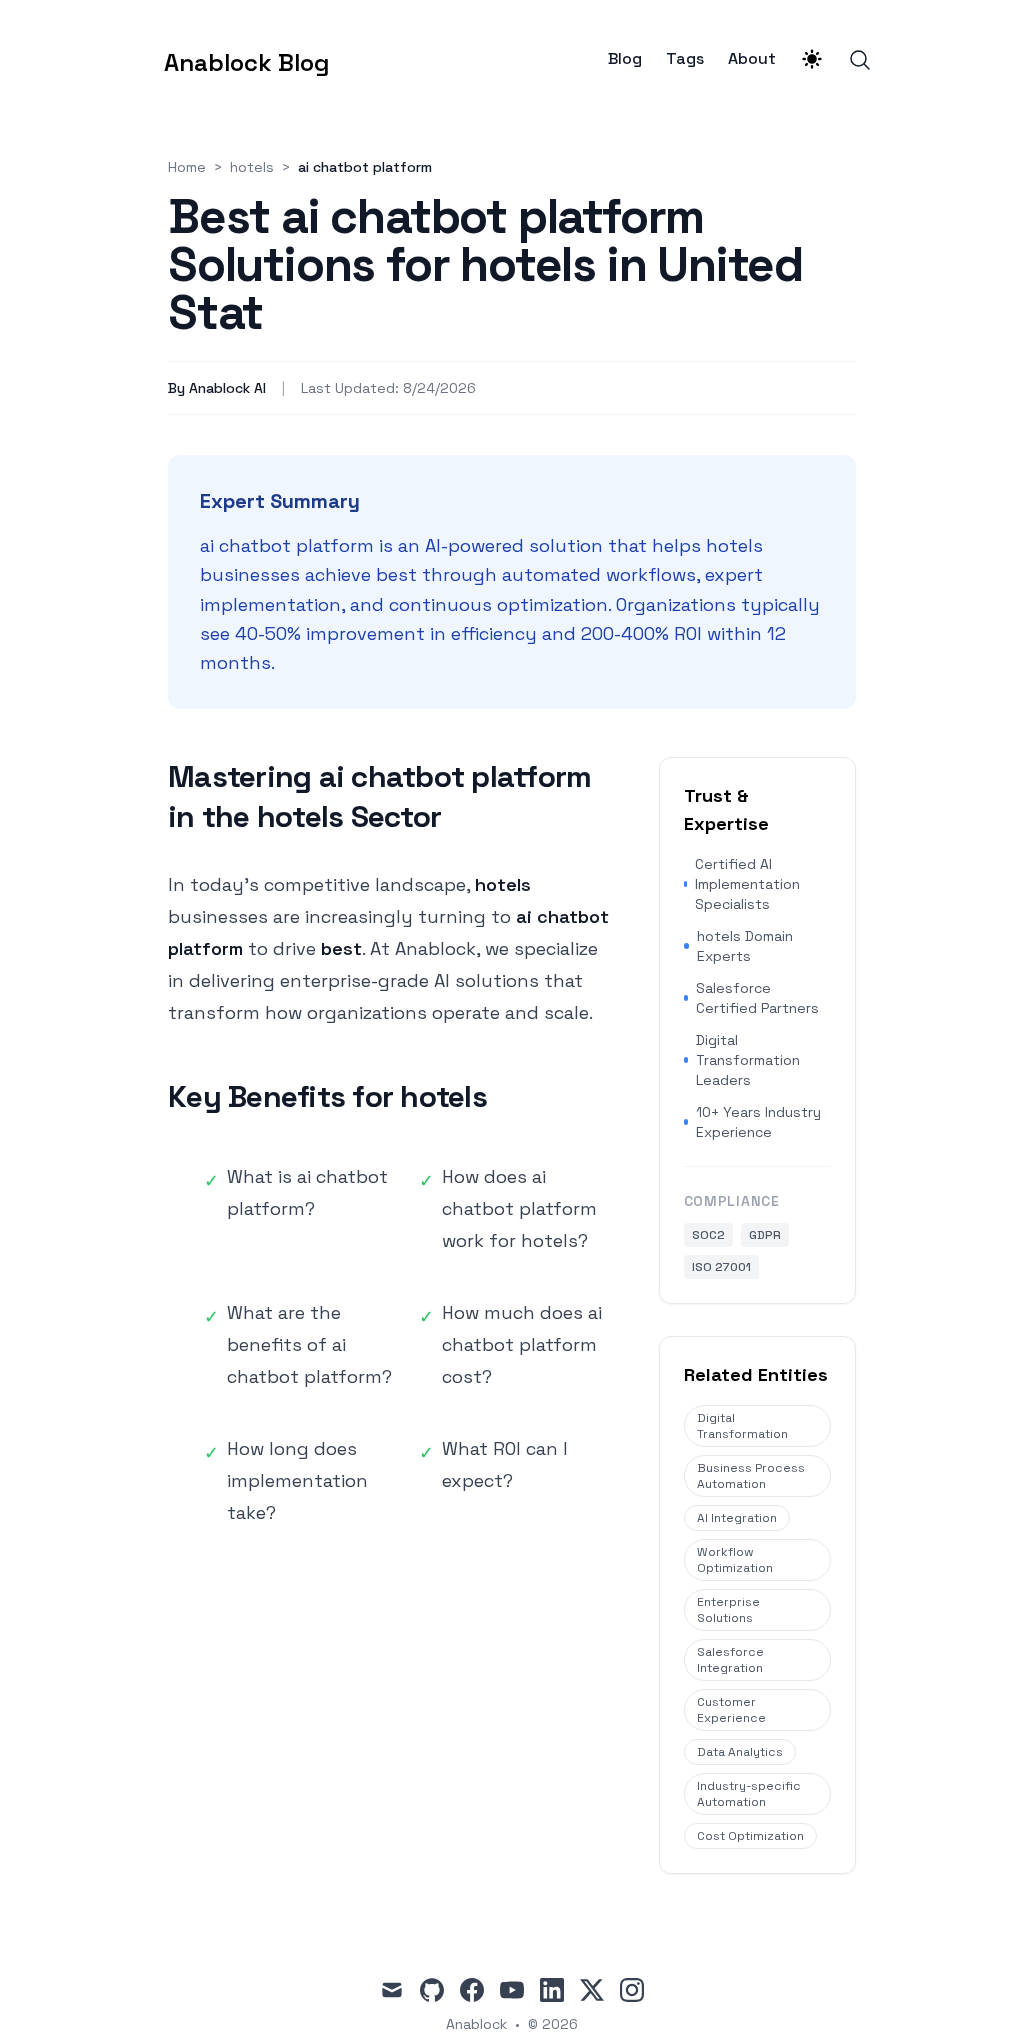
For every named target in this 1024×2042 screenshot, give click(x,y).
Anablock (476, 2024)
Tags (685, 59)
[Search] (860, 60)
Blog (625, 59)
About (752, 59)
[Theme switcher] (812, 59)
